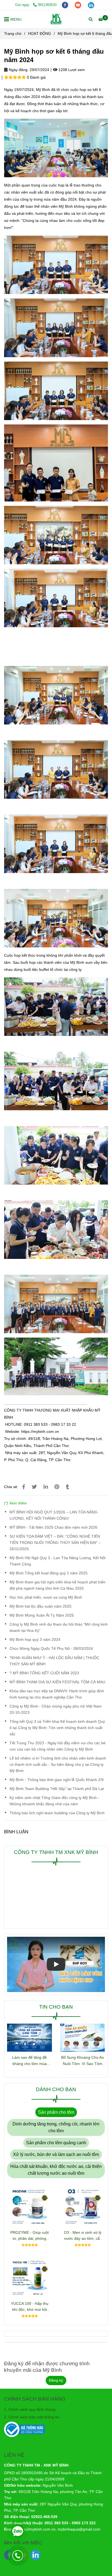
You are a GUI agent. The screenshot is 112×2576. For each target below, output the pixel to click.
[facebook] (66, 5)
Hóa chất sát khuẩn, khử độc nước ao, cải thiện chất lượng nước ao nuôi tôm (56, 2221)
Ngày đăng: (18, 70)
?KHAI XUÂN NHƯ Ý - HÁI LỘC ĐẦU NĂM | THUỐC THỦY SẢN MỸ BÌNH (54, 1712)
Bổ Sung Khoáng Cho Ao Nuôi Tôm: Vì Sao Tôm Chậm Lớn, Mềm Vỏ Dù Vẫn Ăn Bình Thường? (83, 2112)
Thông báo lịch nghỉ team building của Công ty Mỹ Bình (57, 1865)
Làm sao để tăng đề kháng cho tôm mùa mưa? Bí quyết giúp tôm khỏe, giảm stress (30, 2112)
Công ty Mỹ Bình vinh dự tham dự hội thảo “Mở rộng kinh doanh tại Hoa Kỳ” (59, 1679)
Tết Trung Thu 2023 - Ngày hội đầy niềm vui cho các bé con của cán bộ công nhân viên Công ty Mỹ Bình (57, 1798)
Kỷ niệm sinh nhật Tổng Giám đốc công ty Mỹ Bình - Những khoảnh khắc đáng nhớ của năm (54, 1852)
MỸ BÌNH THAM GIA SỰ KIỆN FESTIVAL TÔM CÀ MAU (57, 1733)
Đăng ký (56, 2432)
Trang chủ (13, 33)
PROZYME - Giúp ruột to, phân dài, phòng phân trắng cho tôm (29, 2287)
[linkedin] (91, 5)
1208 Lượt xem (71, 70)
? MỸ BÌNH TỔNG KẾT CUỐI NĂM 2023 (44, 1724)
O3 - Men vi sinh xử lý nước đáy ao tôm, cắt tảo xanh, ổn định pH (83, 2287)
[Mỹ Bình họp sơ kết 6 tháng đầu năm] (24, 1538)
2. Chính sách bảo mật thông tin (32, 2468)
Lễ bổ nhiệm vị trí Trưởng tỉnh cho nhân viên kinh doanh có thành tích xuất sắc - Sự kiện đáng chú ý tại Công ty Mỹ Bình (58, 1816)
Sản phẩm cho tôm (56, 2164)
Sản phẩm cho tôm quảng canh (56, 2194)
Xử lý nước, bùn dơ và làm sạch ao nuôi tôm (56, 2206)
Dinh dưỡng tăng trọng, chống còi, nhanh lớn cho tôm (56, 2179)
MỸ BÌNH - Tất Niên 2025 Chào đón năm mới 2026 (53, 1579)
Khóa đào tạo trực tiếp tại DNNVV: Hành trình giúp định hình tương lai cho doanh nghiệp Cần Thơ (57, 1746)
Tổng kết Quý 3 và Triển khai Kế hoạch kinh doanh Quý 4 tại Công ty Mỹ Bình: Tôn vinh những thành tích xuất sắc (57, 1779)
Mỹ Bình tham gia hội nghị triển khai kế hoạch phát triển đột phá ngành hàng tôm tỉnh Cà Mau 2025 (57, 1637)
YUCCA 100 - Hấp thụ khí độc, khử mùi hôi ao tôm (30, 2358)
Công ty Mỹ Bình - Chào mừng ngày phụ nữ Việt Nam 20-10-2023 (56, 1761)
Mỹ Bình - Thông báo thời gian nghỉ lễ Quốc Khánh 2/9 (57, 1831)
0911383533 (47, 5)
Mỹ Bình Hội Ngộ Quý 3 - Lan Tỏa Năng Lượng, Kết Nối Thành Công (57, 1612)
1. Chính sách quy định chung (30, 2461)
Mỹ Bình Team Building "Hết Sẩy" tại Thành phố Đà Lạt (57, 1840)
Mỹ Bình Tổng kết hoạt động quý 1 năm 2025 (49, 1624)
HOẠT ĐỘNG (40, 33)
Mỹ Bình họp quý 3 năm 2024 (35, 1691)
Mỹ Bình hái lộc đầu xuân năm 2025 (41, 1658)
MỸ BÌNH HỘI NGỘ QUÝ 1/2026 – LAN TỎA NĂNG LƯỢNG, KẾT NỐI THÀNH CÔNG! (54, 1567)
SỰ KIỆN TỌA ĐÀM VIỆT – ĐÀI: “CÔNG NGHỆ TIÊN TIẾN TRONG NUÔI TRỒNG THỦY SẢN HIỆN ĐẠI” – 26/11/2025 (55, 1594)
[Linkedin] (46, 1538)
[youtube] (79, 5)
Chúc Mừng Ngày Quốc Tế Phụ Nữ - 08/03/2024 (51, 1700)
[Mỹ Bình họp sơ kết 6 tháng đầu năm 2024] (56, 19)
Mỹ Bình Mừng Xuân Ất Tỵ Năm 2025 (42, 1667)
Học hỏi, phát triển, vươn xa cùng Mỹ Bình (46, 1649)
